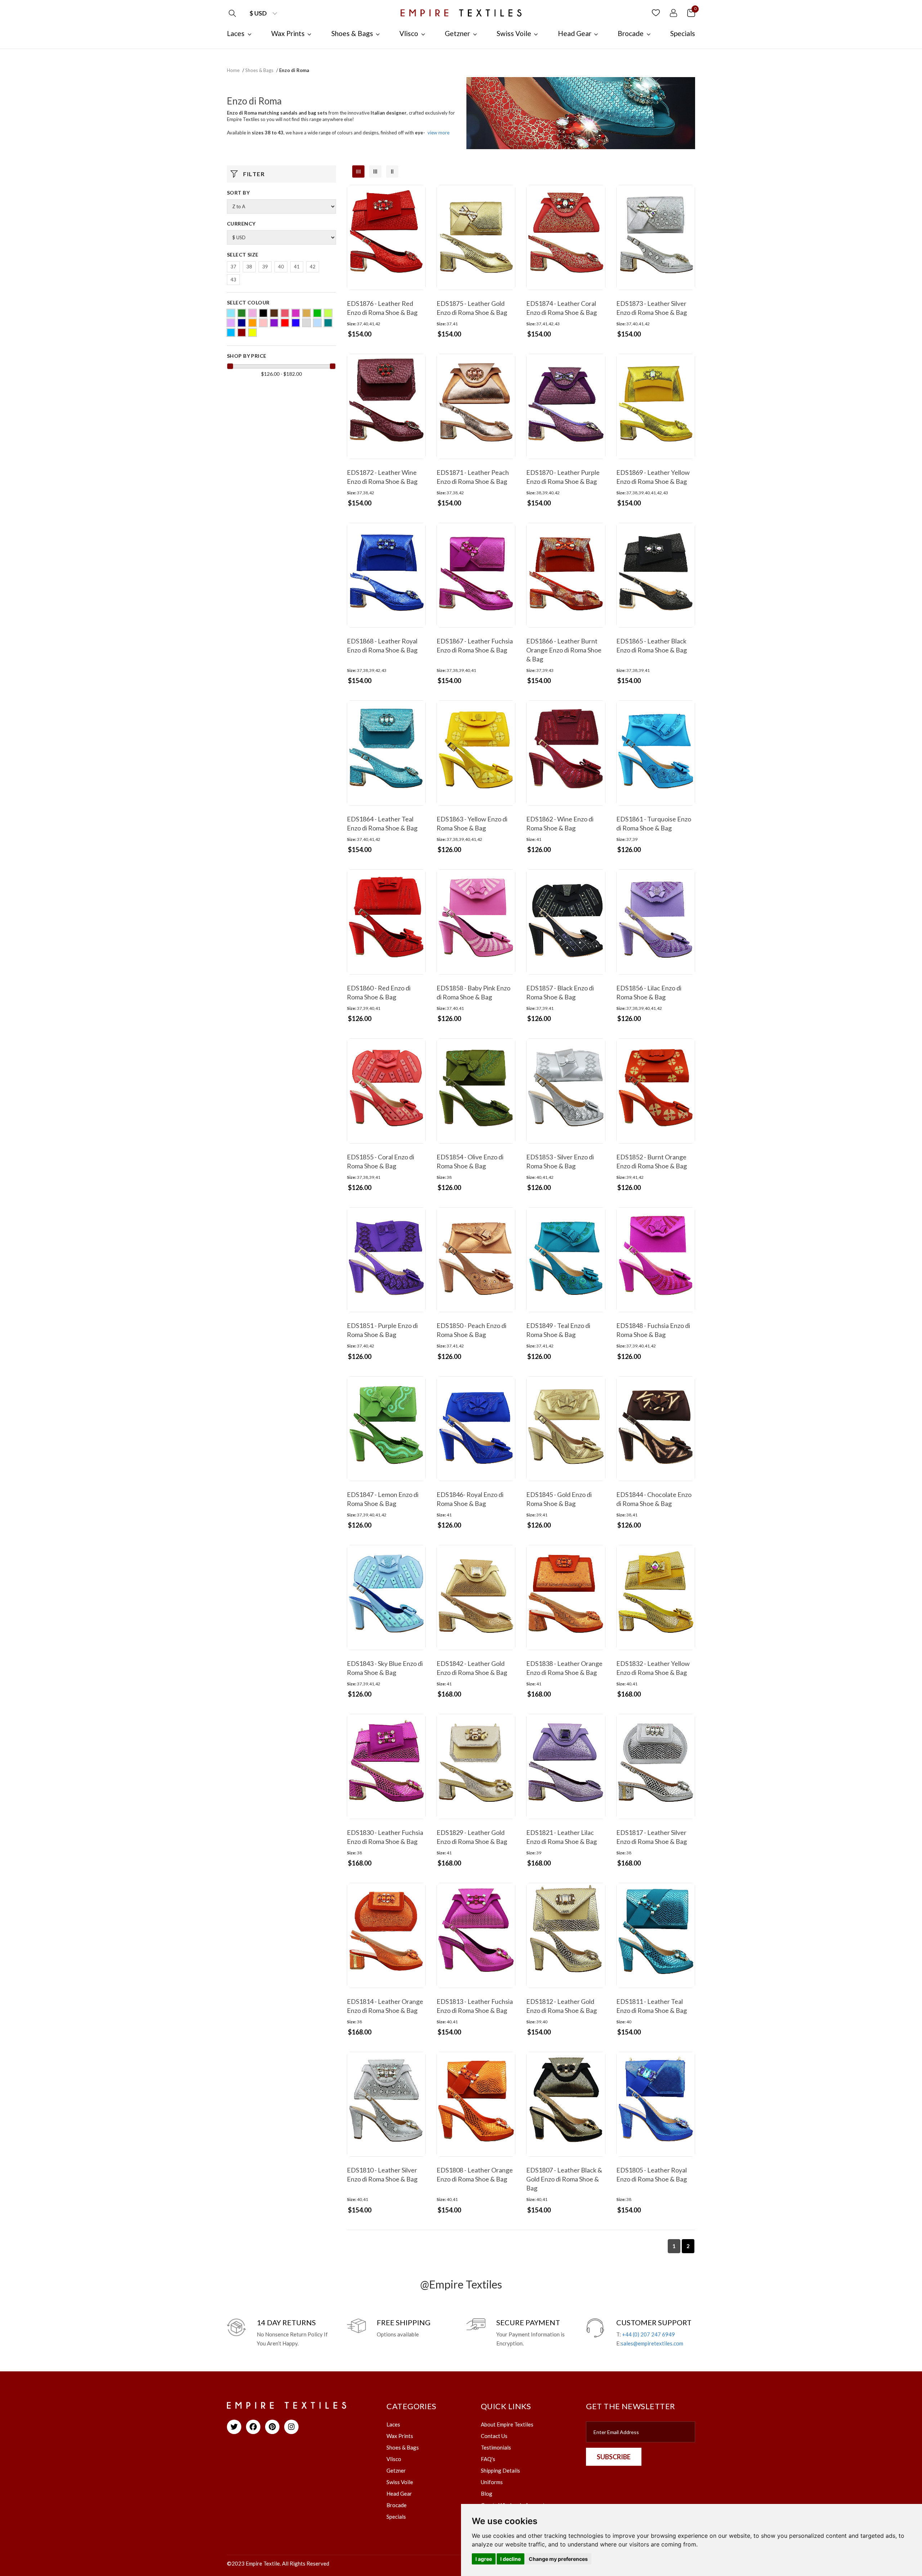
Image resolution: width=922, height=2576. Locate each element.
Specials (396, 2517)
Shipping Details (500, 2470)
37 (233, 267)
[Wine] (242, 333)
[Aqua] (231, 313)
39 (265, 267)
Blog (487, 2493)
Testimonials (496, 2447)
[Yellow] (252, 333)
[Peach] (263, 323)
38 (249, 267)
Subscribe (614, 2457)
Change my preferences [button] (558, 2559)
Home (233, 70)
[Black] (263, 313)
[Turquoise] (231, 333)
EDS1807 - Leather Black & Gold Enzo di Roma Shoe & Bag (564, 2179)
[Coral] (285, 313)
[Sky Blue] (317, 323)
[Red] (285, 323)
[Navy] (242, 323)
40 (281, 267)
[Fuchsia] (296, 313)
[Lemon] (328, 313)
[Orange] (252, 323)
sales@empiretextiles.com (652, 2343)
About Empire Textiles (507, 2424)
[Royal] (296, 323)
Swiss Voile (400, 2482)
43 (233, 280)
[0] (691, 12)
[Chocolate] (274, 313)
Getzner (396, 2470)
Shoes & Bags (259, 70)
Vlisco (394, 2459)
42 (313, 267)
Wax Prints (400, 2436)
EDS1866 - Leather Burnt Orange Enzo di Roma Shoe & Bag (564, 650)
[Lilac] (231, 323)
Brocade (397, 2505)
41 (297, 267)
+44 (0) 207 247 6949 (648, 2334)
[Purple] (274, 323)
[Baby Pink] (252, 313)
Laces (393, 2424)
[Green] (317, 313)
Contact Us (494, 2436)
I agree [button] (484, 2559)
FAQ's (488, 2459)
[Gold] (306, 313)
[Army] (242, 313)
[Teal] (328, 323)
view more (438, 133)
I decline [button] (511, 2559)
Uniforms (492, 2482)
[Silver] (306, 323)
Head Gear (399, 2493)
